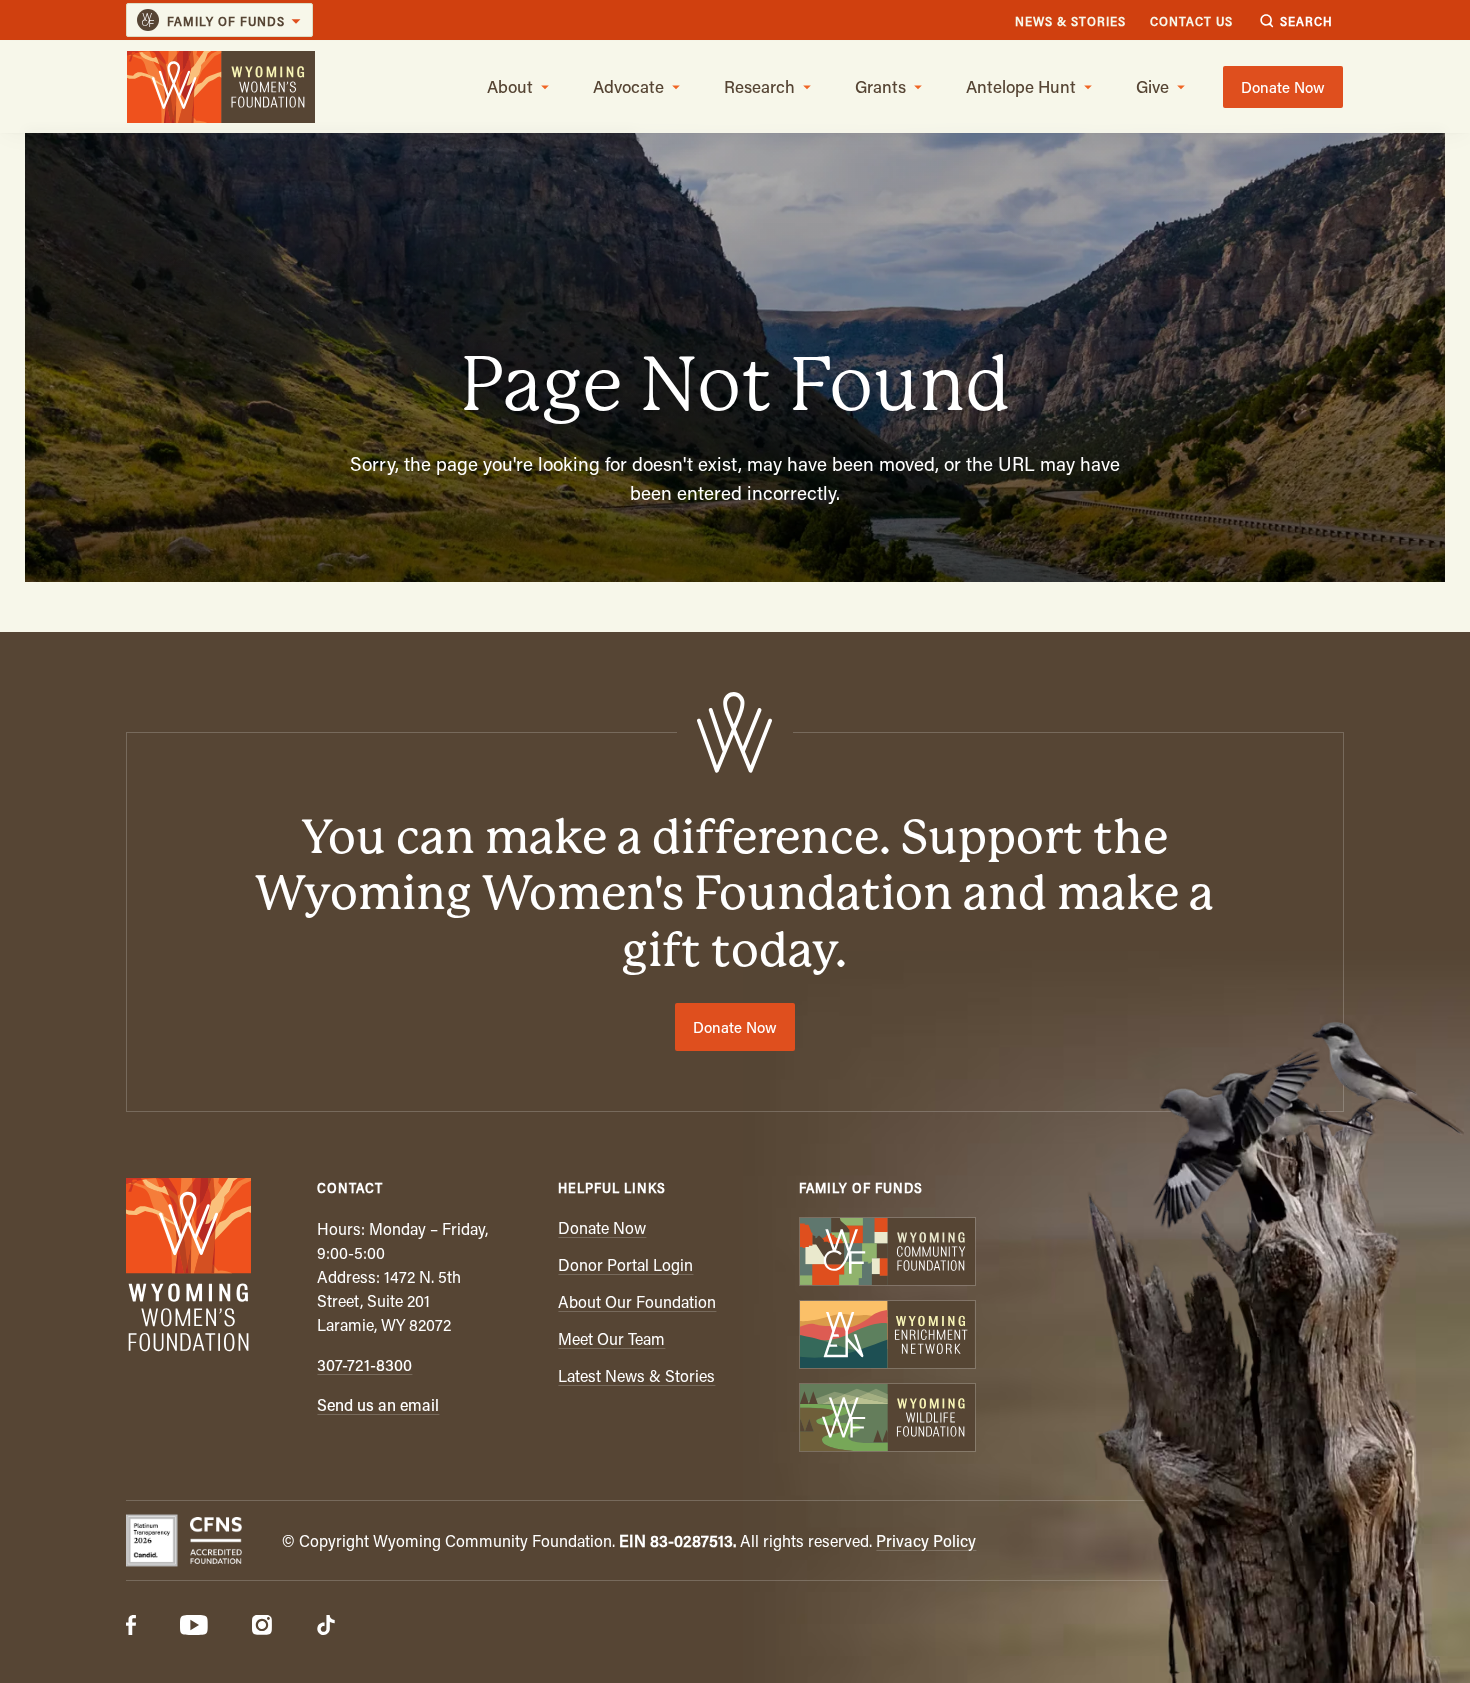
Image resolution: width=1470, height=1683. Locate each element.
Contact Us (1191, 20)
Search (1306, 20)
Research (759, 86)
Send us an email (378, 1404)
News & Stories (1070, 20)
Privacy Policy (926, 1540)
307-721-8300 (364, 1364)
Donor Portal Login (625, 1264)
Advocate (628, 86)
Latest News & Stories (636, 1375)
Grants (880, 86)
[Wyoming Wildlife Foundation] (886, 1419)
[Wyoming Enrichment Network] (886, 1336)
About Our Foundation (637, 1301)
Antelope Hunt (1021, 86)
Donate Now (1283, 87)
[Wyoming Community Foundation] (886, 1253)
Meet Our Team (611, 1338)
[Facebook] (131, 1627)
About (510, 86)
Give (1152, 86)
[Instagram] (262, 1627)
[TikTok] (326, 1627)
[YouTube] (194, 1627)
